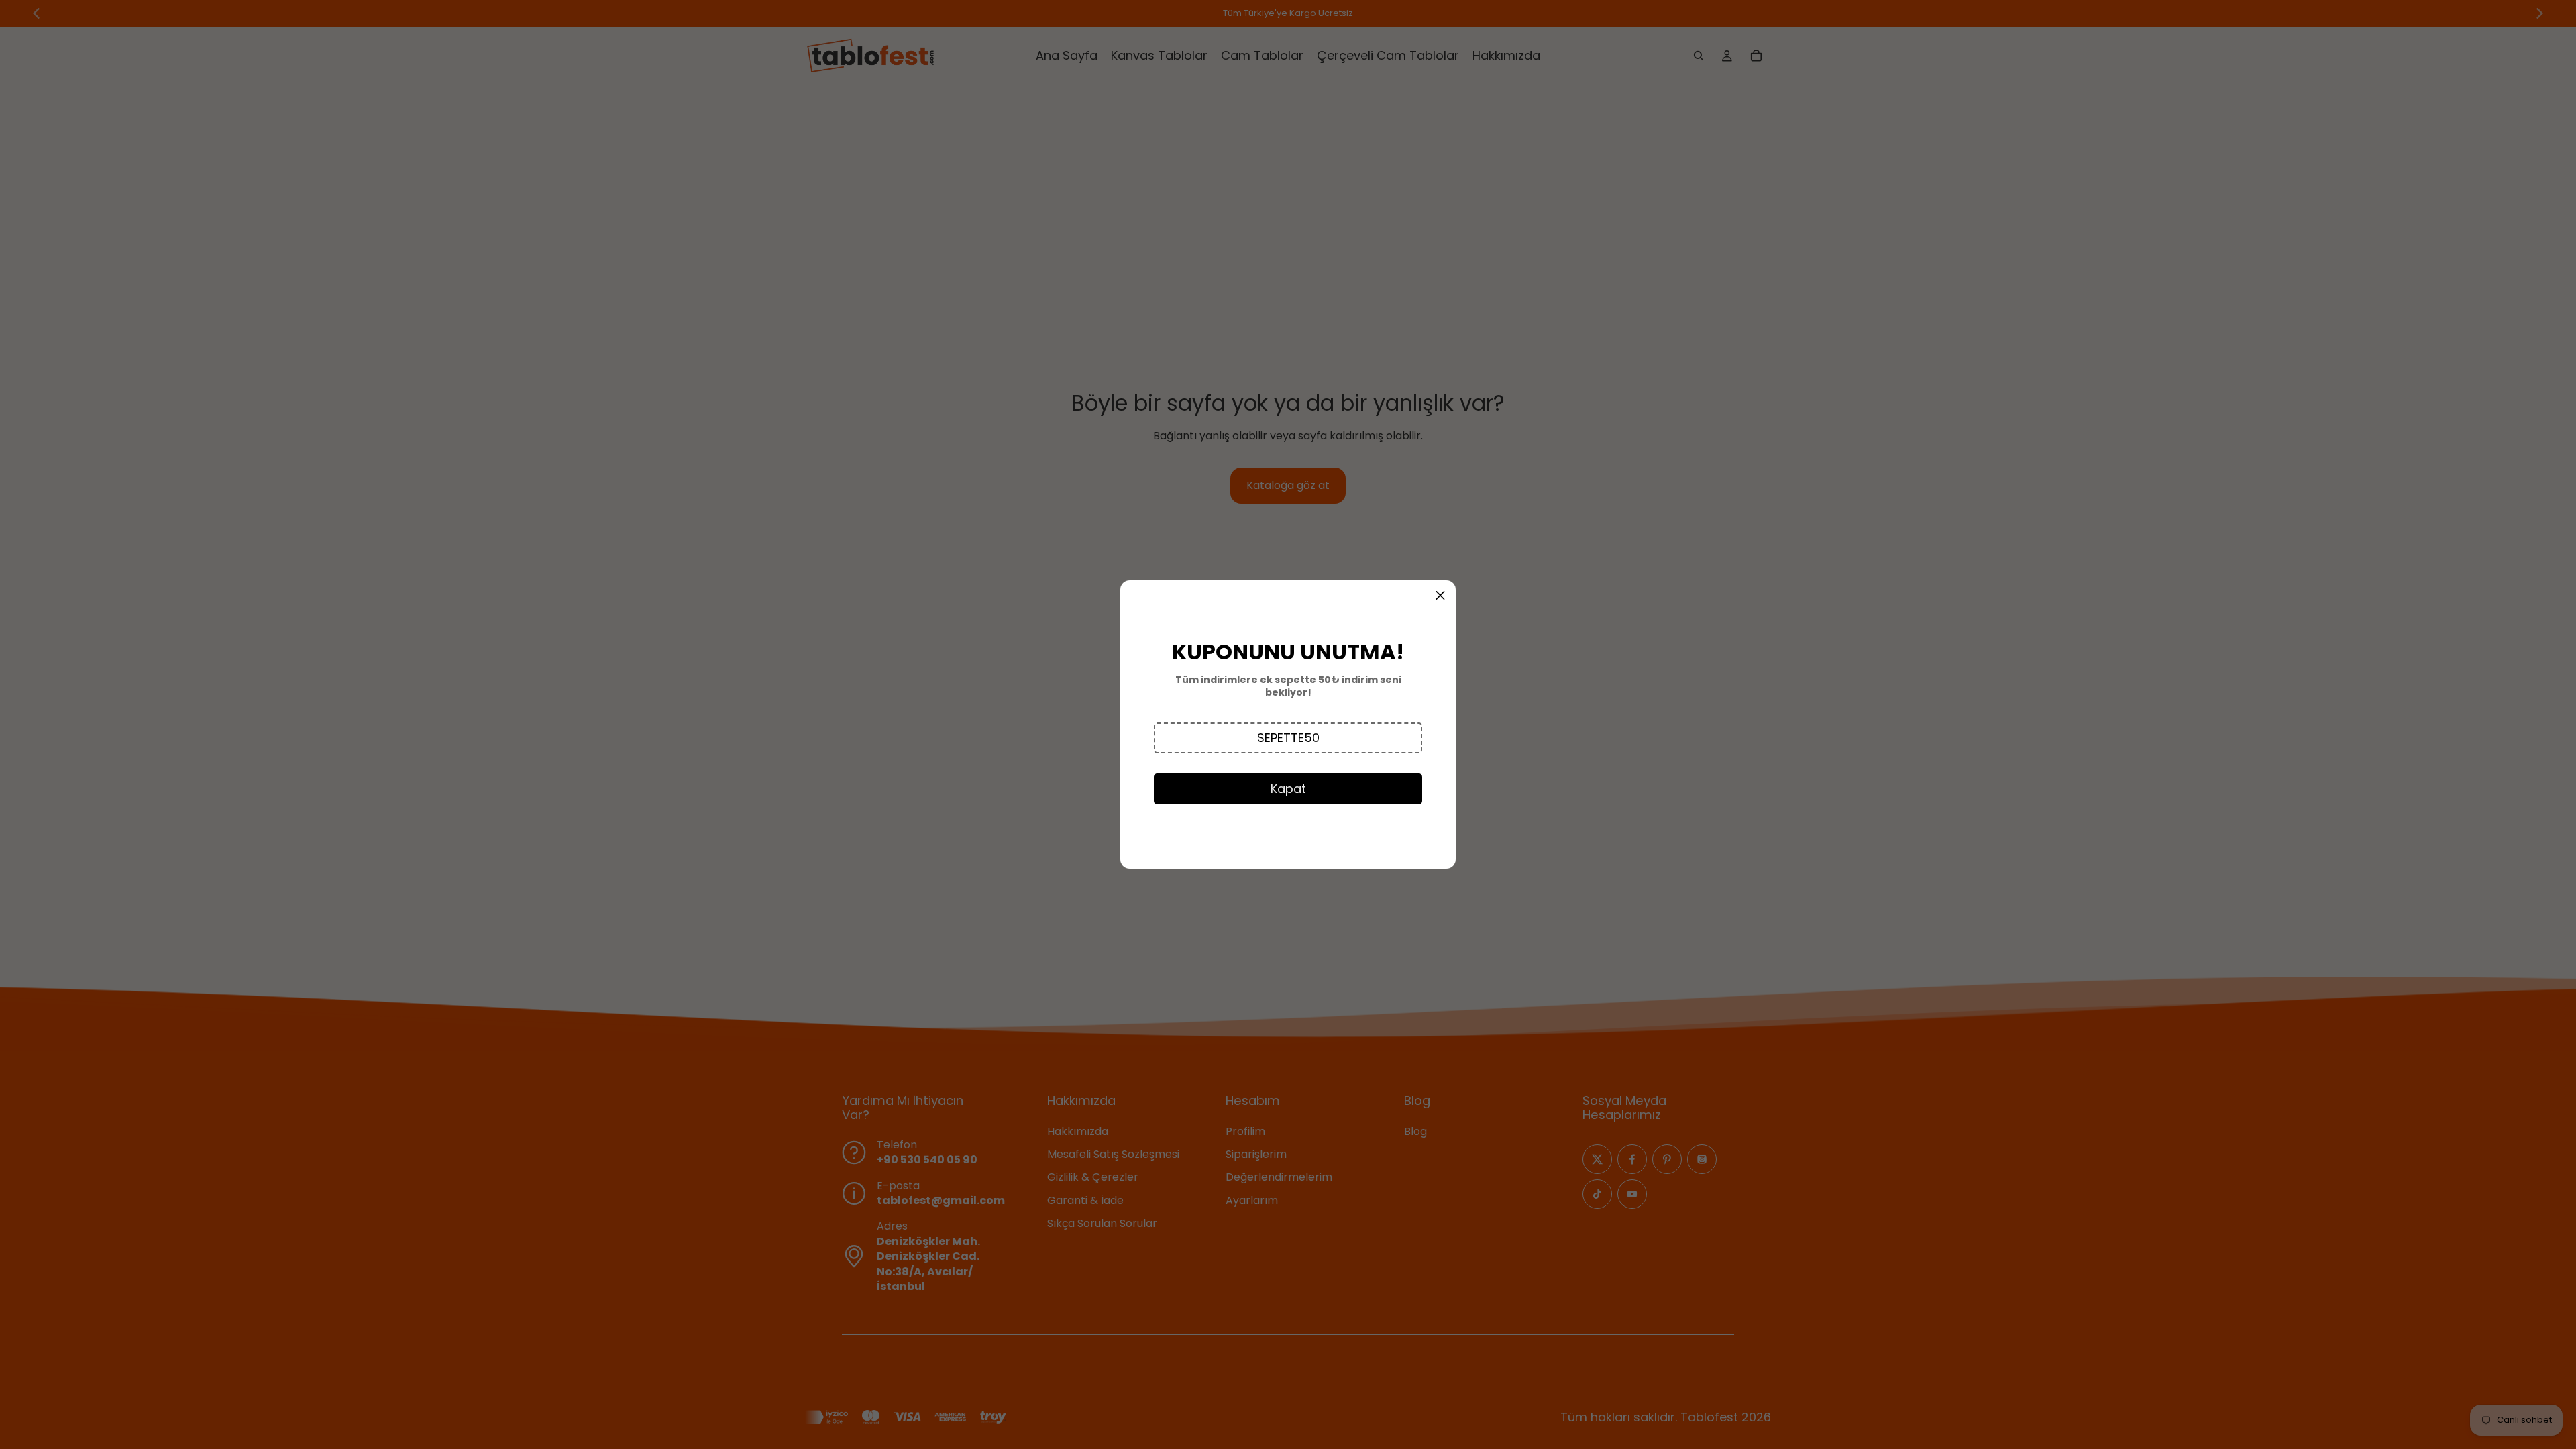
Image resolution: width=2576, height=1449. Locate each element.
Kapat (1288, 789)
